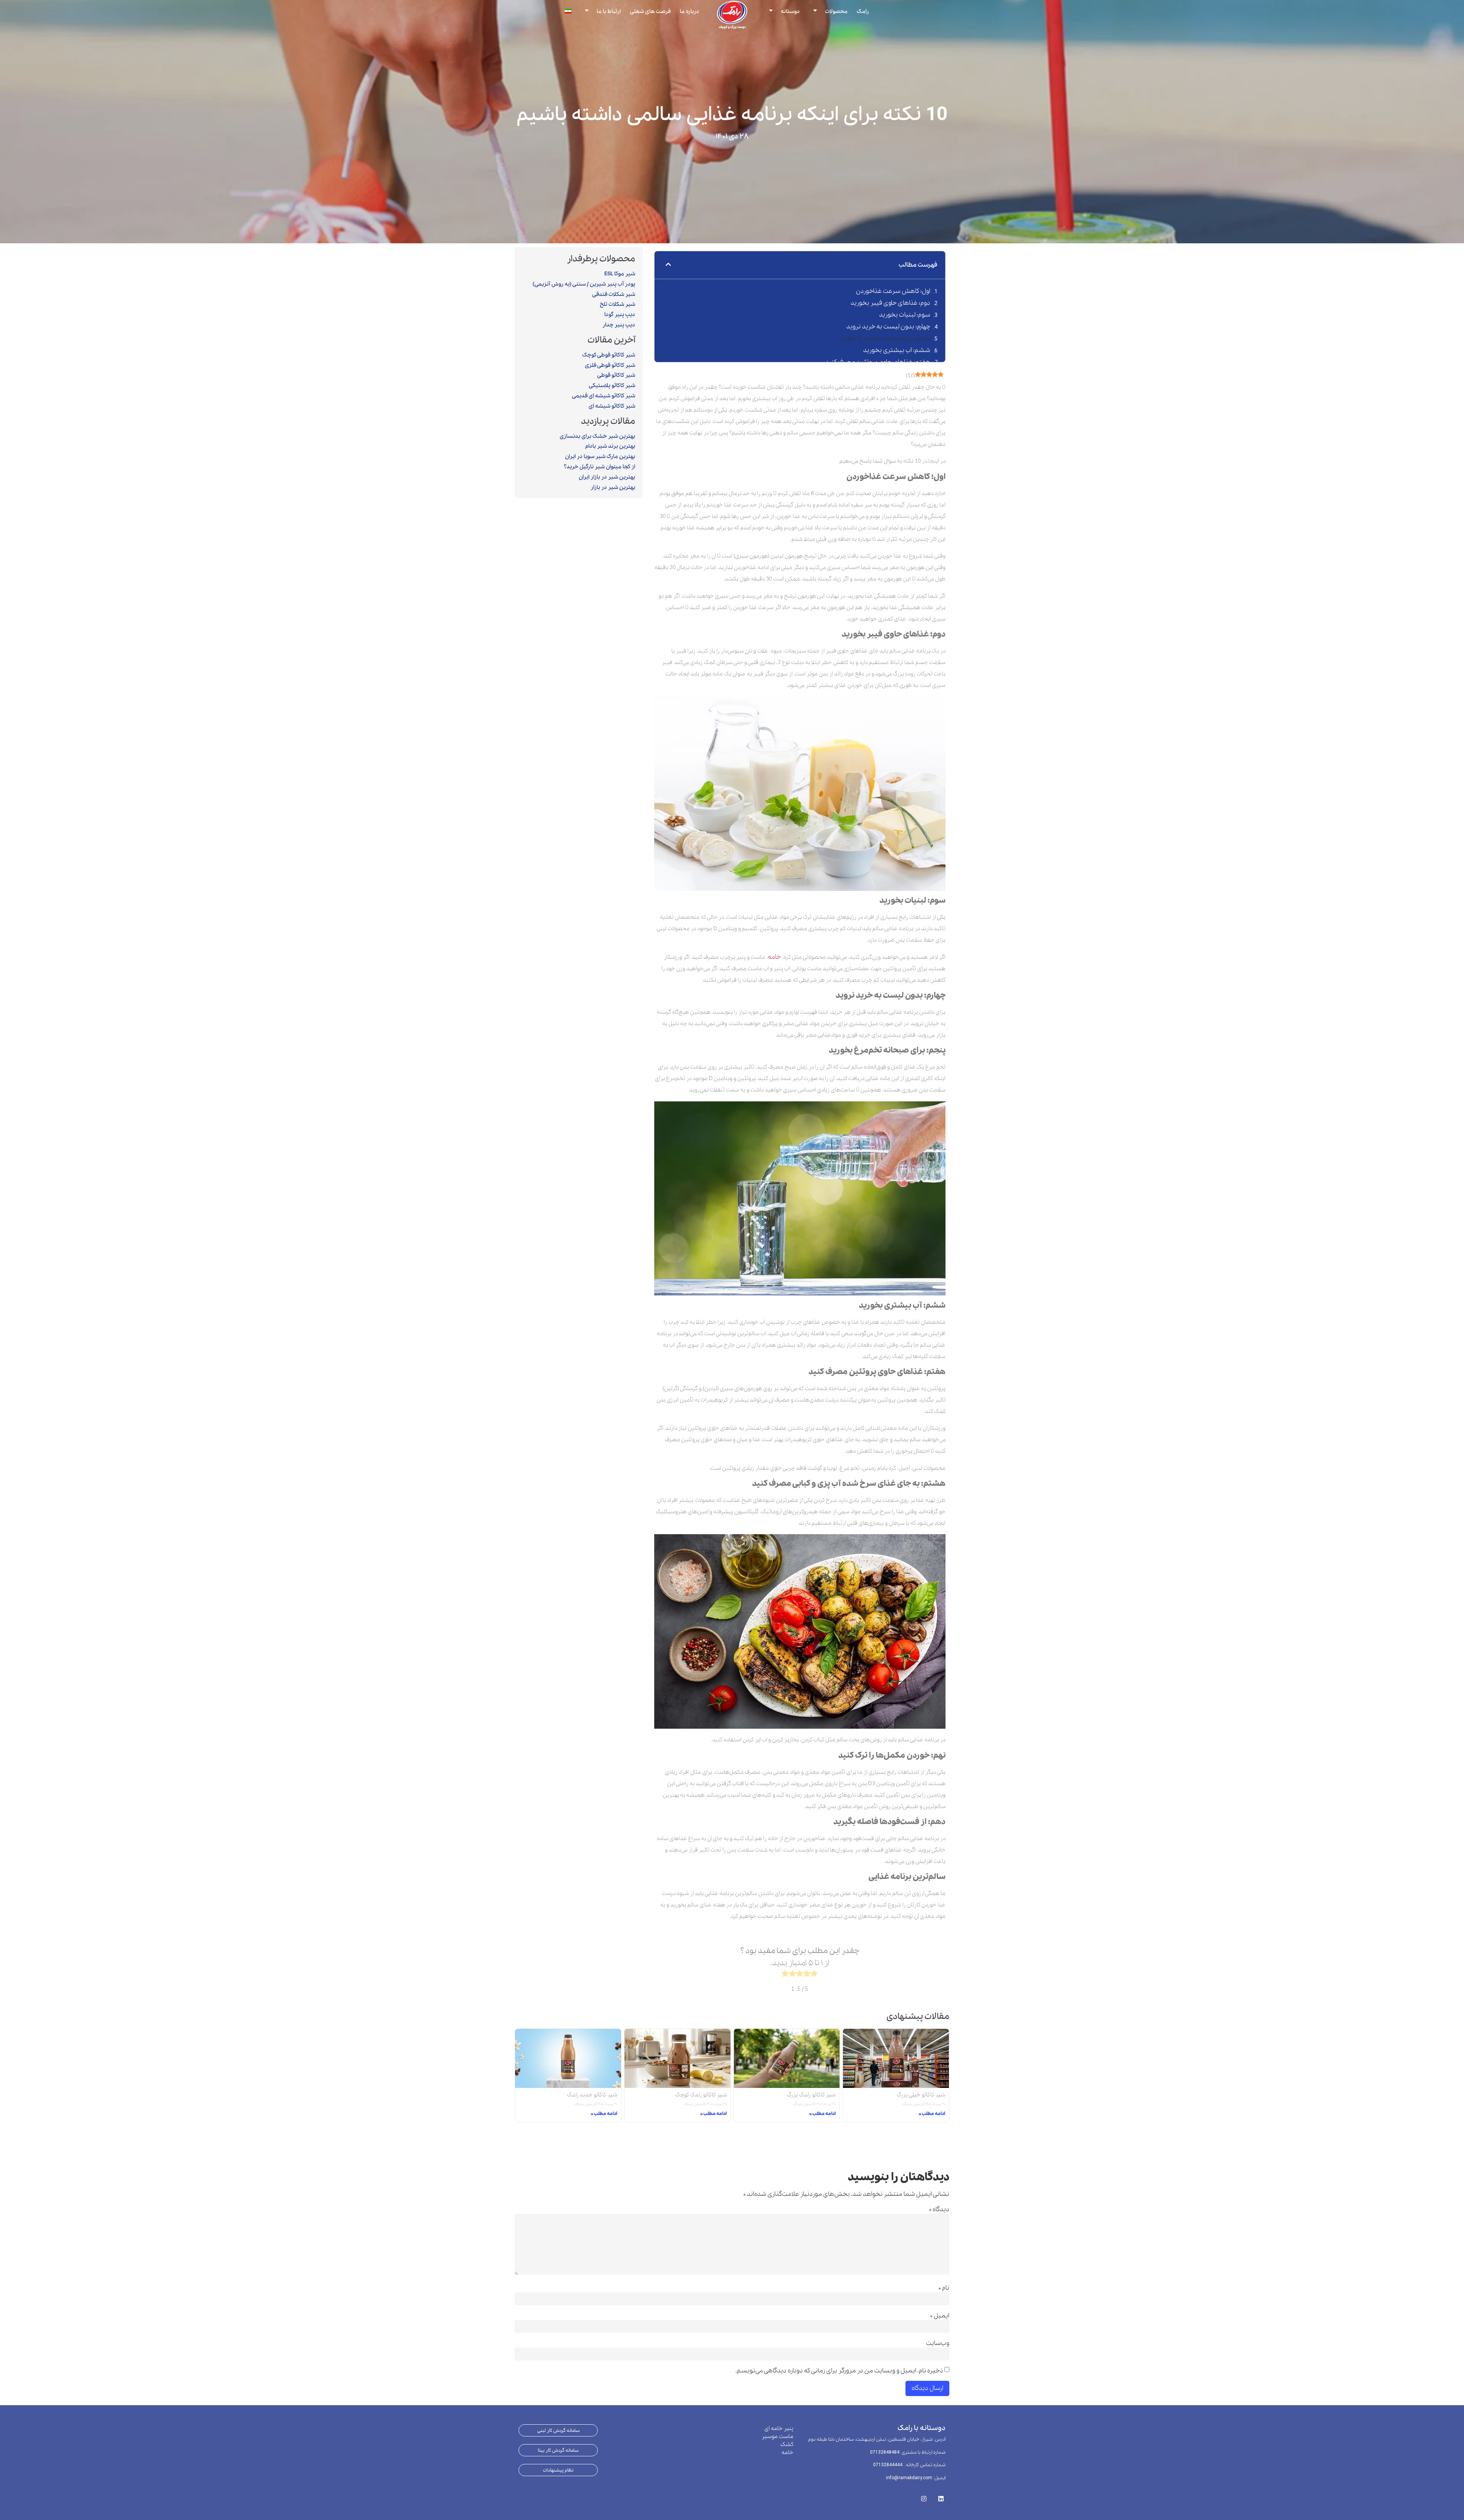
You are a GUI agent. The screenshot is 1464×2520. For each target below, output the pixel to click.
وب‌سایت (938, 2343)
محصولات (836, 11)
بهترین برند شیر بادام (610, 446)
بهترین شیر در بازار (613, 487)
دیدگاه (939, 2210)
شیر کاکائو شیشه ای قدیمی (604, 396)
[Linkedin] (941, 2496)
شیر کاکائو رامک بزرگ (811, 2095)
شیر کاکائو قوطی (616, 375)
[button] (668, 265)
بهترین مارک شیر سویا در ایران (600, 456)
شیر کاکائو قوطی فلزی (610, 365)
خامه (774, 957)
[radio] (814, 1975)
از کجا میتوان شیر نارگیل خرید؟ (600, 467)
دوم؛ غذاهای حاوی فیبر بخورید (890, 303)
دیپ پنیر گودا (620, 315)
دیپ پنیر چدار (619, 325)
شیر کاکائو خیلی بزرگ (921, 2095)
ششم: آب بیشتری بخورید (897, 350)
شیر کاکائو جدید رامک (592, 2095)
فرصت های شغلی (650, 11)
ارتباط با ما (609, 11)
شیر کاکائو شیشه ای (612, 406)
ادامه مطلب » (932, 2114)
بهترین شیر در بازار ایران (607, 477)
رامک (863, 11)
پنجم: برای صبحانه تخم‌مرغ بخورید (884, 338)
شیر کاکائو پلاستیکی (612, 386)
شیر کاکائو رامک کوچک (701, 2095)
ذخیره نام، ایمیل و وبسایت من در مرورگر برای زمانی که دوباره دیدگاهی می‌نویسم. (839, 2371)
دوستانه (790, 11)
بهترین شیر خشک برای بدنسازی (597, 436)
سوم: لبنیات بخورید (905, 315)
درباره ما (689, 11)
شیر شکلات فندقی (614, 294)
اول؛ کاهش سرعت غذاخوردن (893, 291)
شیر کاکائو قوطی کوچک (609, 355)
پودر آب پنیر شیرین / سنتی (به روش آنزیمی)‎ (584, 284)
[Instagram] (924, 2496)
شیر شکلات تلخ (617, 304)
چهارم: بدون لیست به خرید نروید (888, 327)
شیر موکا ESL (620, 274)
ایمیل (940, 2316)
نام (944, 2288)
